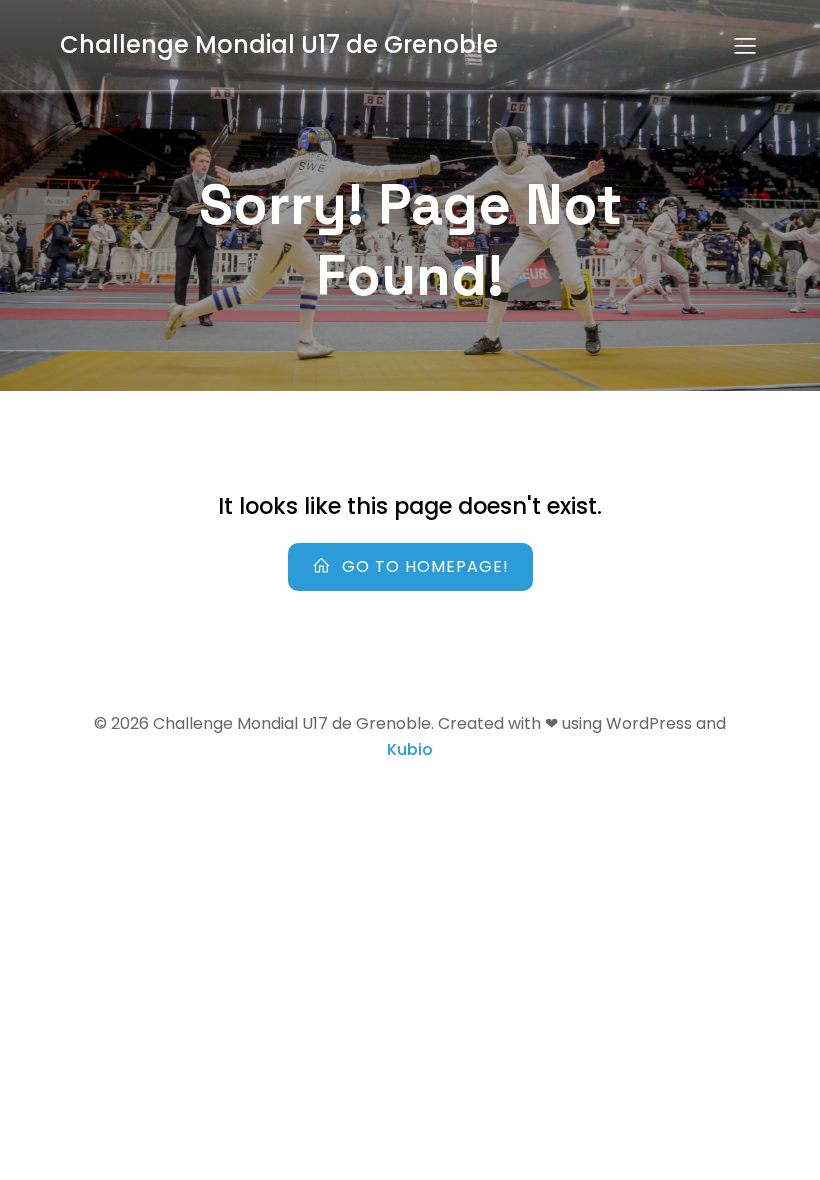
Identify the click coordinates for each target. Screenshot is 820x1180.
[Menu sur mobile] (745, 45)
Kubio (410, 749)
